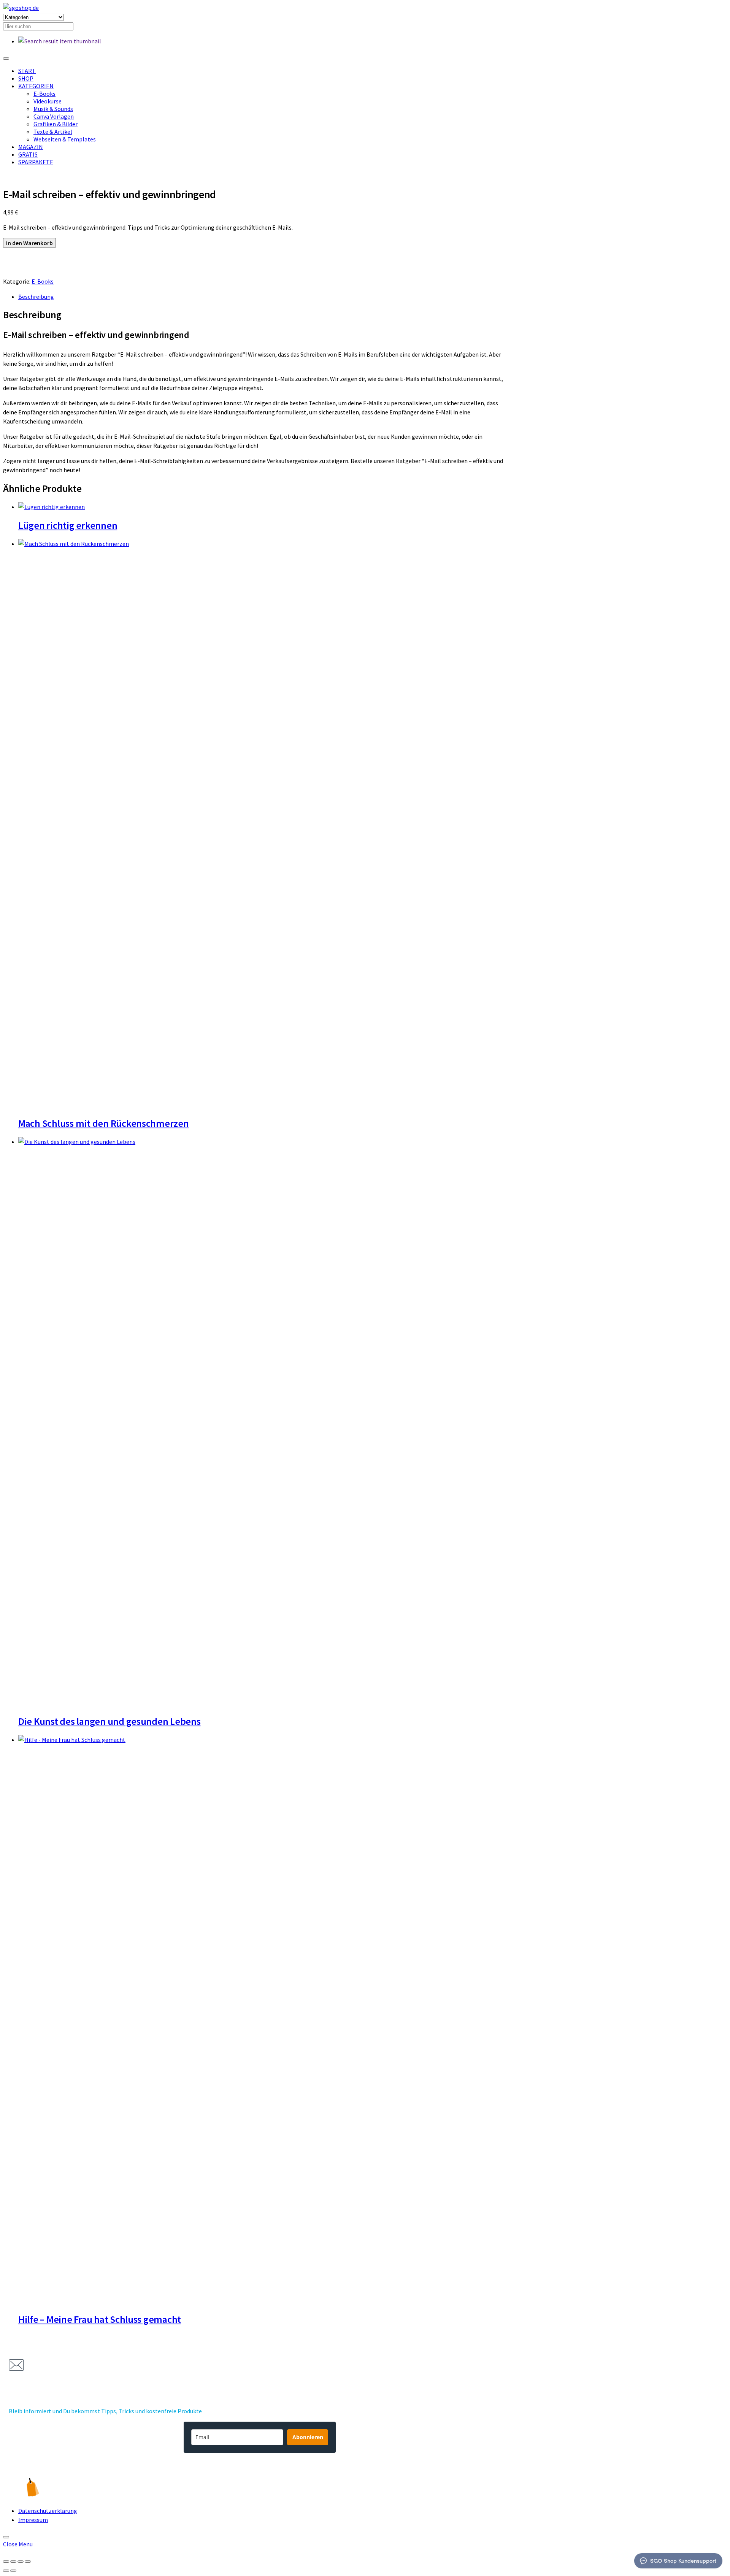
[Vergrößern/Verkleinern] (6, 2562)
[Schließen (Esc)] (28, 2562)
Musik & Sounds (53, 109)
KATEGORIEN (36, 86)
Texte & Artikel (53, 132)
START (27, 71)
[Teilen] (21, 2562)
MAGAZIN (31, 147)
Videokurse (48, 101)
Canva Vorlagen (54, 116)
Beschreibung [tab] (36, 297)
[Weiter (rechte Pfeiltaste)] (13, 2571)
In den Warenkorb (29, 243)
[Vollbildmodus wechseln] (13, 2562)
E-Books (44, 94)
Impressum (33, 2520)
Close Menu (18, 2544)
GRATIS (28, 154)
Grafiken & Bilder (56, 124)
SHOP (26, 78)
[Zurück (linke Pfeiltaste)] (6, 2571)
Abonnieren (308, 2437)
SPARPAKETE (36, 162)
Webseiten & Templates (65, 139)
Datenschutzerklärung (48, 2511)
